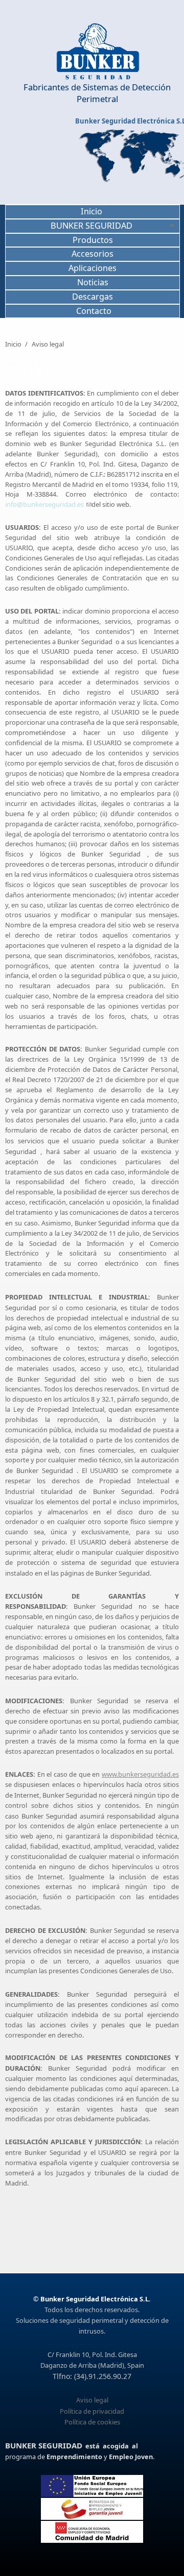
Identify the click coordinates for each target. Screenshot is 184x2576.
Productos (93, 240)
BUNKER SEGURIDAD (91, 226)
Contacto (94, 311)
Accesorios (93, 254)
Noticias (93, 282)
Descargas (93, 297)
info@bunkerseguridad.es (45, 504)
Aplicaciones (93, 268)
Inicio (91, 211)
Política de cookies (92, 2422)
